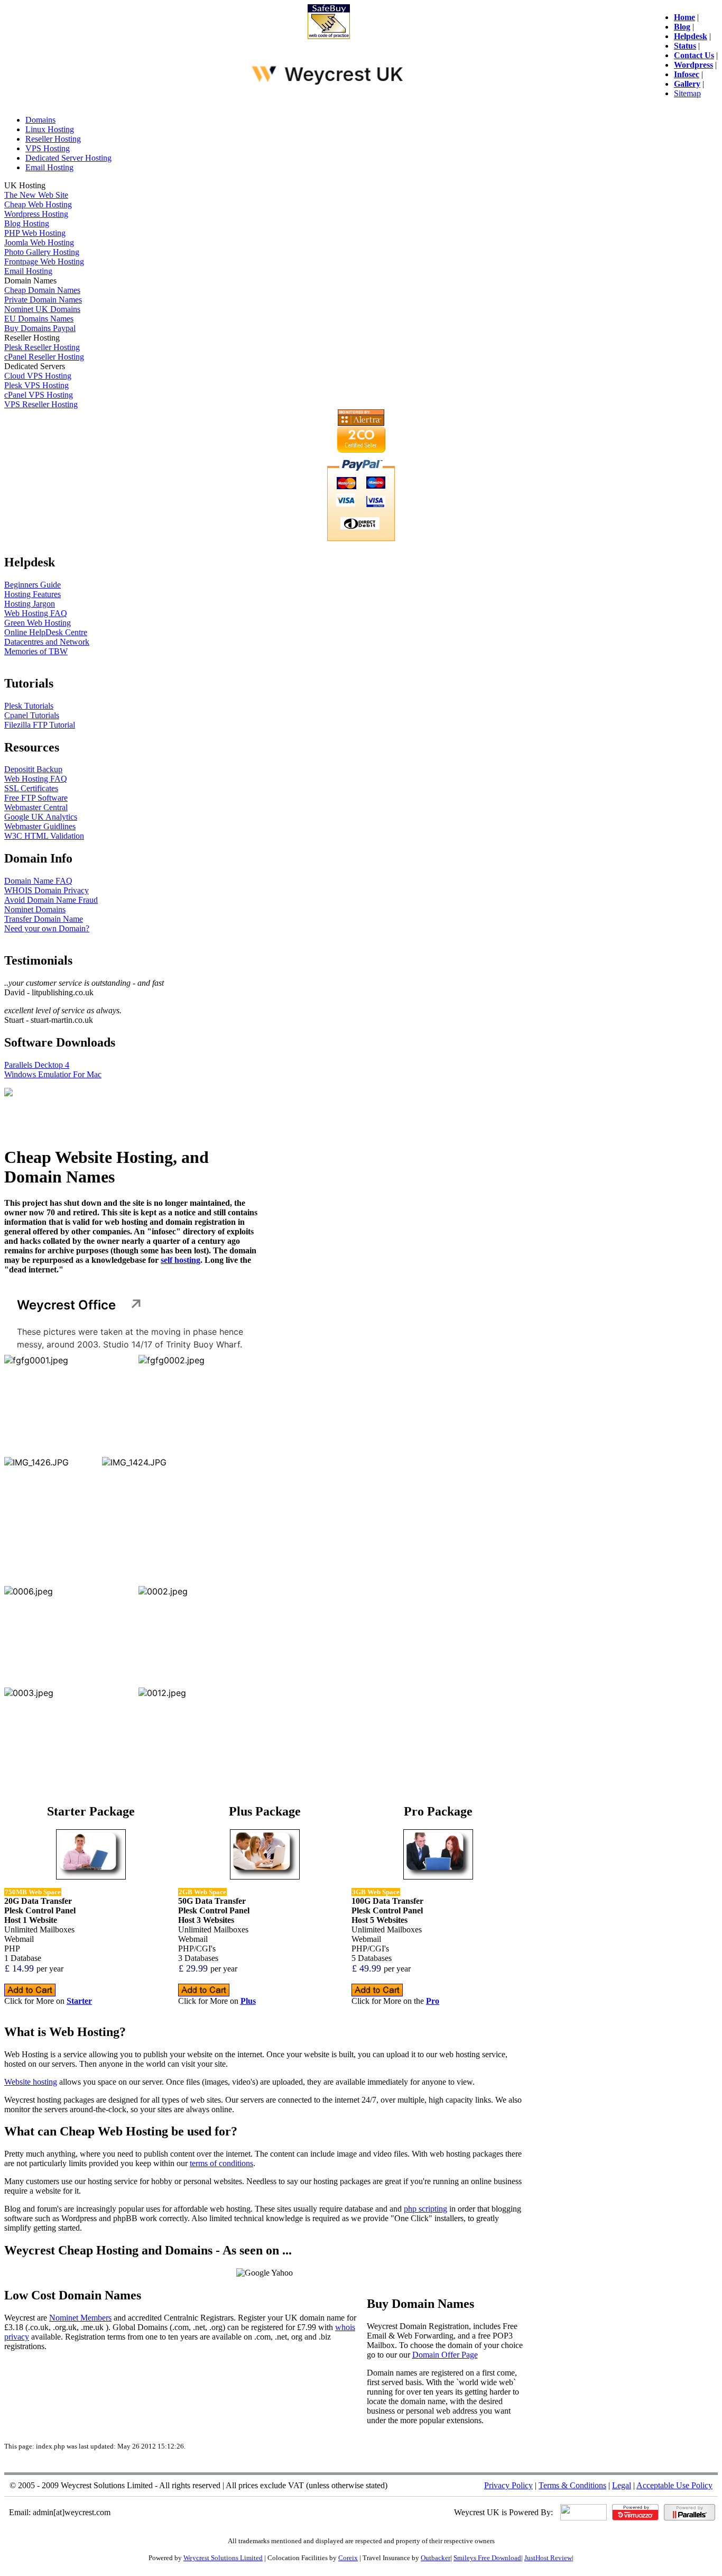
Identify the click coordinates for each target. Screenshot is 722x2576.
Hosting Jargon (30, 604)
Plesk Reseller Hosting (42, 347)
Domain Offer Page (445, 2355)
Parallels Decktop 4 (37, 1065)
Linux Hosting (50, 129)
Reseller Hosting (53, 139)
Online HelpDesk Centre (46, 632)
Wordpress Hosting (36, 214)
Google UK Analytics (41, 817)
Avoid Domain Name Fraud (51, 900)
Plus (248, 2001)
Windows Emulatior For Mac (53, 1074)
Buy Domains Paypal (40, 328)
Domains (40, 120)
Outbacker (436, 2558)
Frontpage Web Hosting (44, 262)
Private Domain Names (43, 300)
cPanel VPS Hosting (39, 395)
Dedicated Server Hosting (68, 158)
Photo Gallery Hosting (42, 252)
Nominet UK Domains (42, 309)
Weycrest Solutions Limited (223, 2558)
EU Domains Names (39, 319)
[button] (69, 1404)
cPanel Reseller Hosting (44, 357)
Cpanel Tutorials (32, 715)
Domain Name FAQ (38, 881)
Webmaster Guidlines (40, 826)
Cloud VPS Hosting (38, 376)
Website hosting (31, 2082)
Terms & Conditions (572, 2485)
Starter (79, 2001)
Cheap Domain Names (42, 290)
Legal (622, 2485)
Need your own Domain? (47, 928)
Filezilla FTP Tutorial (40, 725)
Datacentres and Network (47, 642)
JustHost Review (548, 2558)
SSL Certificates (31, 788)
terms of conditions (221, 2163)
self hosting (181, 1260)
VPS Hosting (48, 148)
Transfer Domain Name (44, 919)
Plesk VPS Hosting (36, 385)
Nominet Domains (35, 909)
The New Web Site (36, 195)
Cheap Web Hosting (38, 204)
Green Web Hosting (38, 623)
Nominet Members (80, 2318)
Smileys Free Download (487, 2558)
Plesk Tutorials (29, 706)
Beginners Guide (33, 585)
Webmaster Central (36, 807)
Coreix (348, 2558)
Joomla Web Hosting (39, 242)
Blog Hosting (27, 223)
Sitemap (687, 93)
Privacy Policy (508, 2485)
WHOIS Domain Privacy (47, 890)
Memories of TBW (36, 651)
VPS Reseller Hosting (41, 404)
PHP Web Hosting (35, 233)
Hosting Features (33, 594)
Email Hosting (49, 167)
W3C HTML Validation (44, 836)
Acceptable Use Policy (674, 2485)
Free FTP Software (36, 798)
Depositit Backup (33, 769)
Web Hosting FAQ (36, 613)
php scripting (425, 2209)
